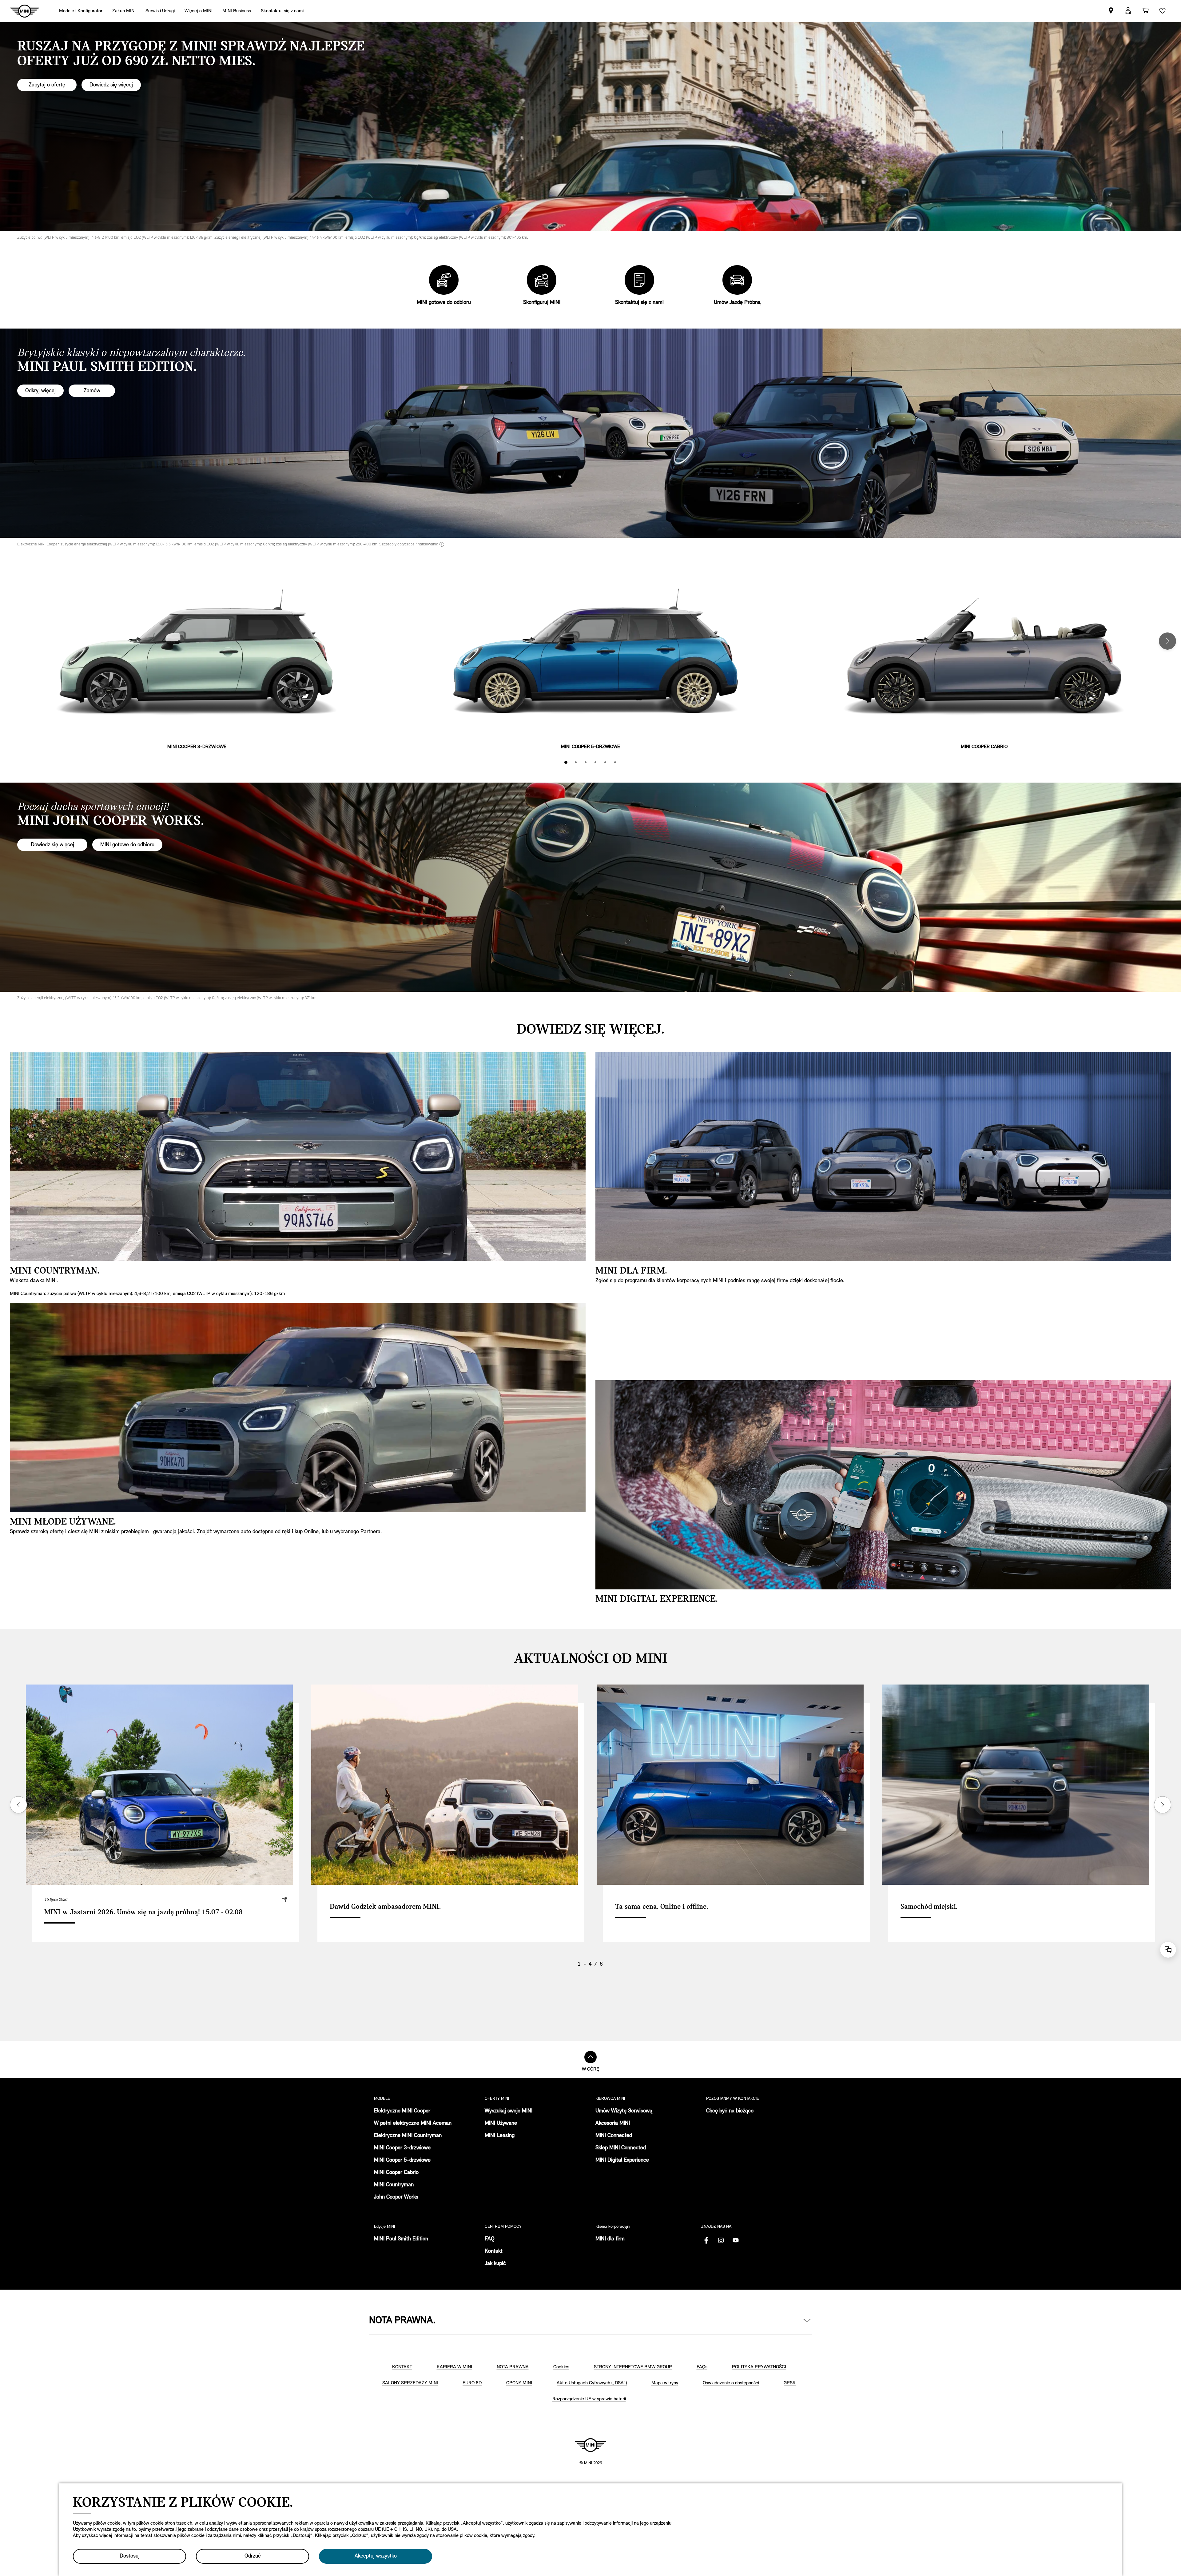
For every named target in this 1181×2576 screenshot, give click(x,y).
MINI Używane (501, 2123)
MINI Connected (614, 2136)
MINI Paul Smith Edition (401, 2239)
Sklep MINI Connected (621, 2148)
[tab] (566, 762)
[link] (282, 11)
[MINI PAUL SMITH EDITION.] (590, 433)
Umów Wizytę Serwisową (624, 2111)
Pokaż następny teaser (1163, 1805)
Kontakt (494, 2251)
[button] (1128, 11)
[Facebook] (706, 2240)
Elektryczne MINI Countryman (408, 2136)
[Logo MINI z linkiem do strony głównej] (590, 2445)
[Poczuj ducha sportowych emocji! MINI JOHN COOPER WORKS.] (590, 887)
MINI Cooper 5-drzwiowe (402, 2160)
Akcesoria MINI (613, 2123)
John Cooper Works (396, 2197)
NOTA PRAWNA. (402, 2321)
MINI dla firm (610, 2239)
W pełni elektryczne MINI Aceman (413, 2123)
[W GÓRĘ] (590, 2057)
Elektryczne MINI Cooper (402, 2111)
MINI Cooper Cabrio (396, 2173)
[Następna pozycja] (1167, 641)
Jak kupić (495, 2264)
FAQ (490, 2239)
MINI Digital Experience (622, 2160)
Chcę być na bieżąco (730, 2111)
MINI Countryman (394, 2185)
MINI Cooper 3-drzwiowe (402, 2148)
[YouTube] (736, 2240)
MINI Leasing (500, 2136)
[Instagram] (721, 2240)
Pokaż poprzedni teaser (18, 1805)
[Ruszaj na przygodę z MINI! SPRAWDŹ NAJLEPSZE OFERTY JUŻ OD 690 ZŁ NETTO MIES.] (590, 127)
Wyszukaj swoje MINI (509, 2111)
